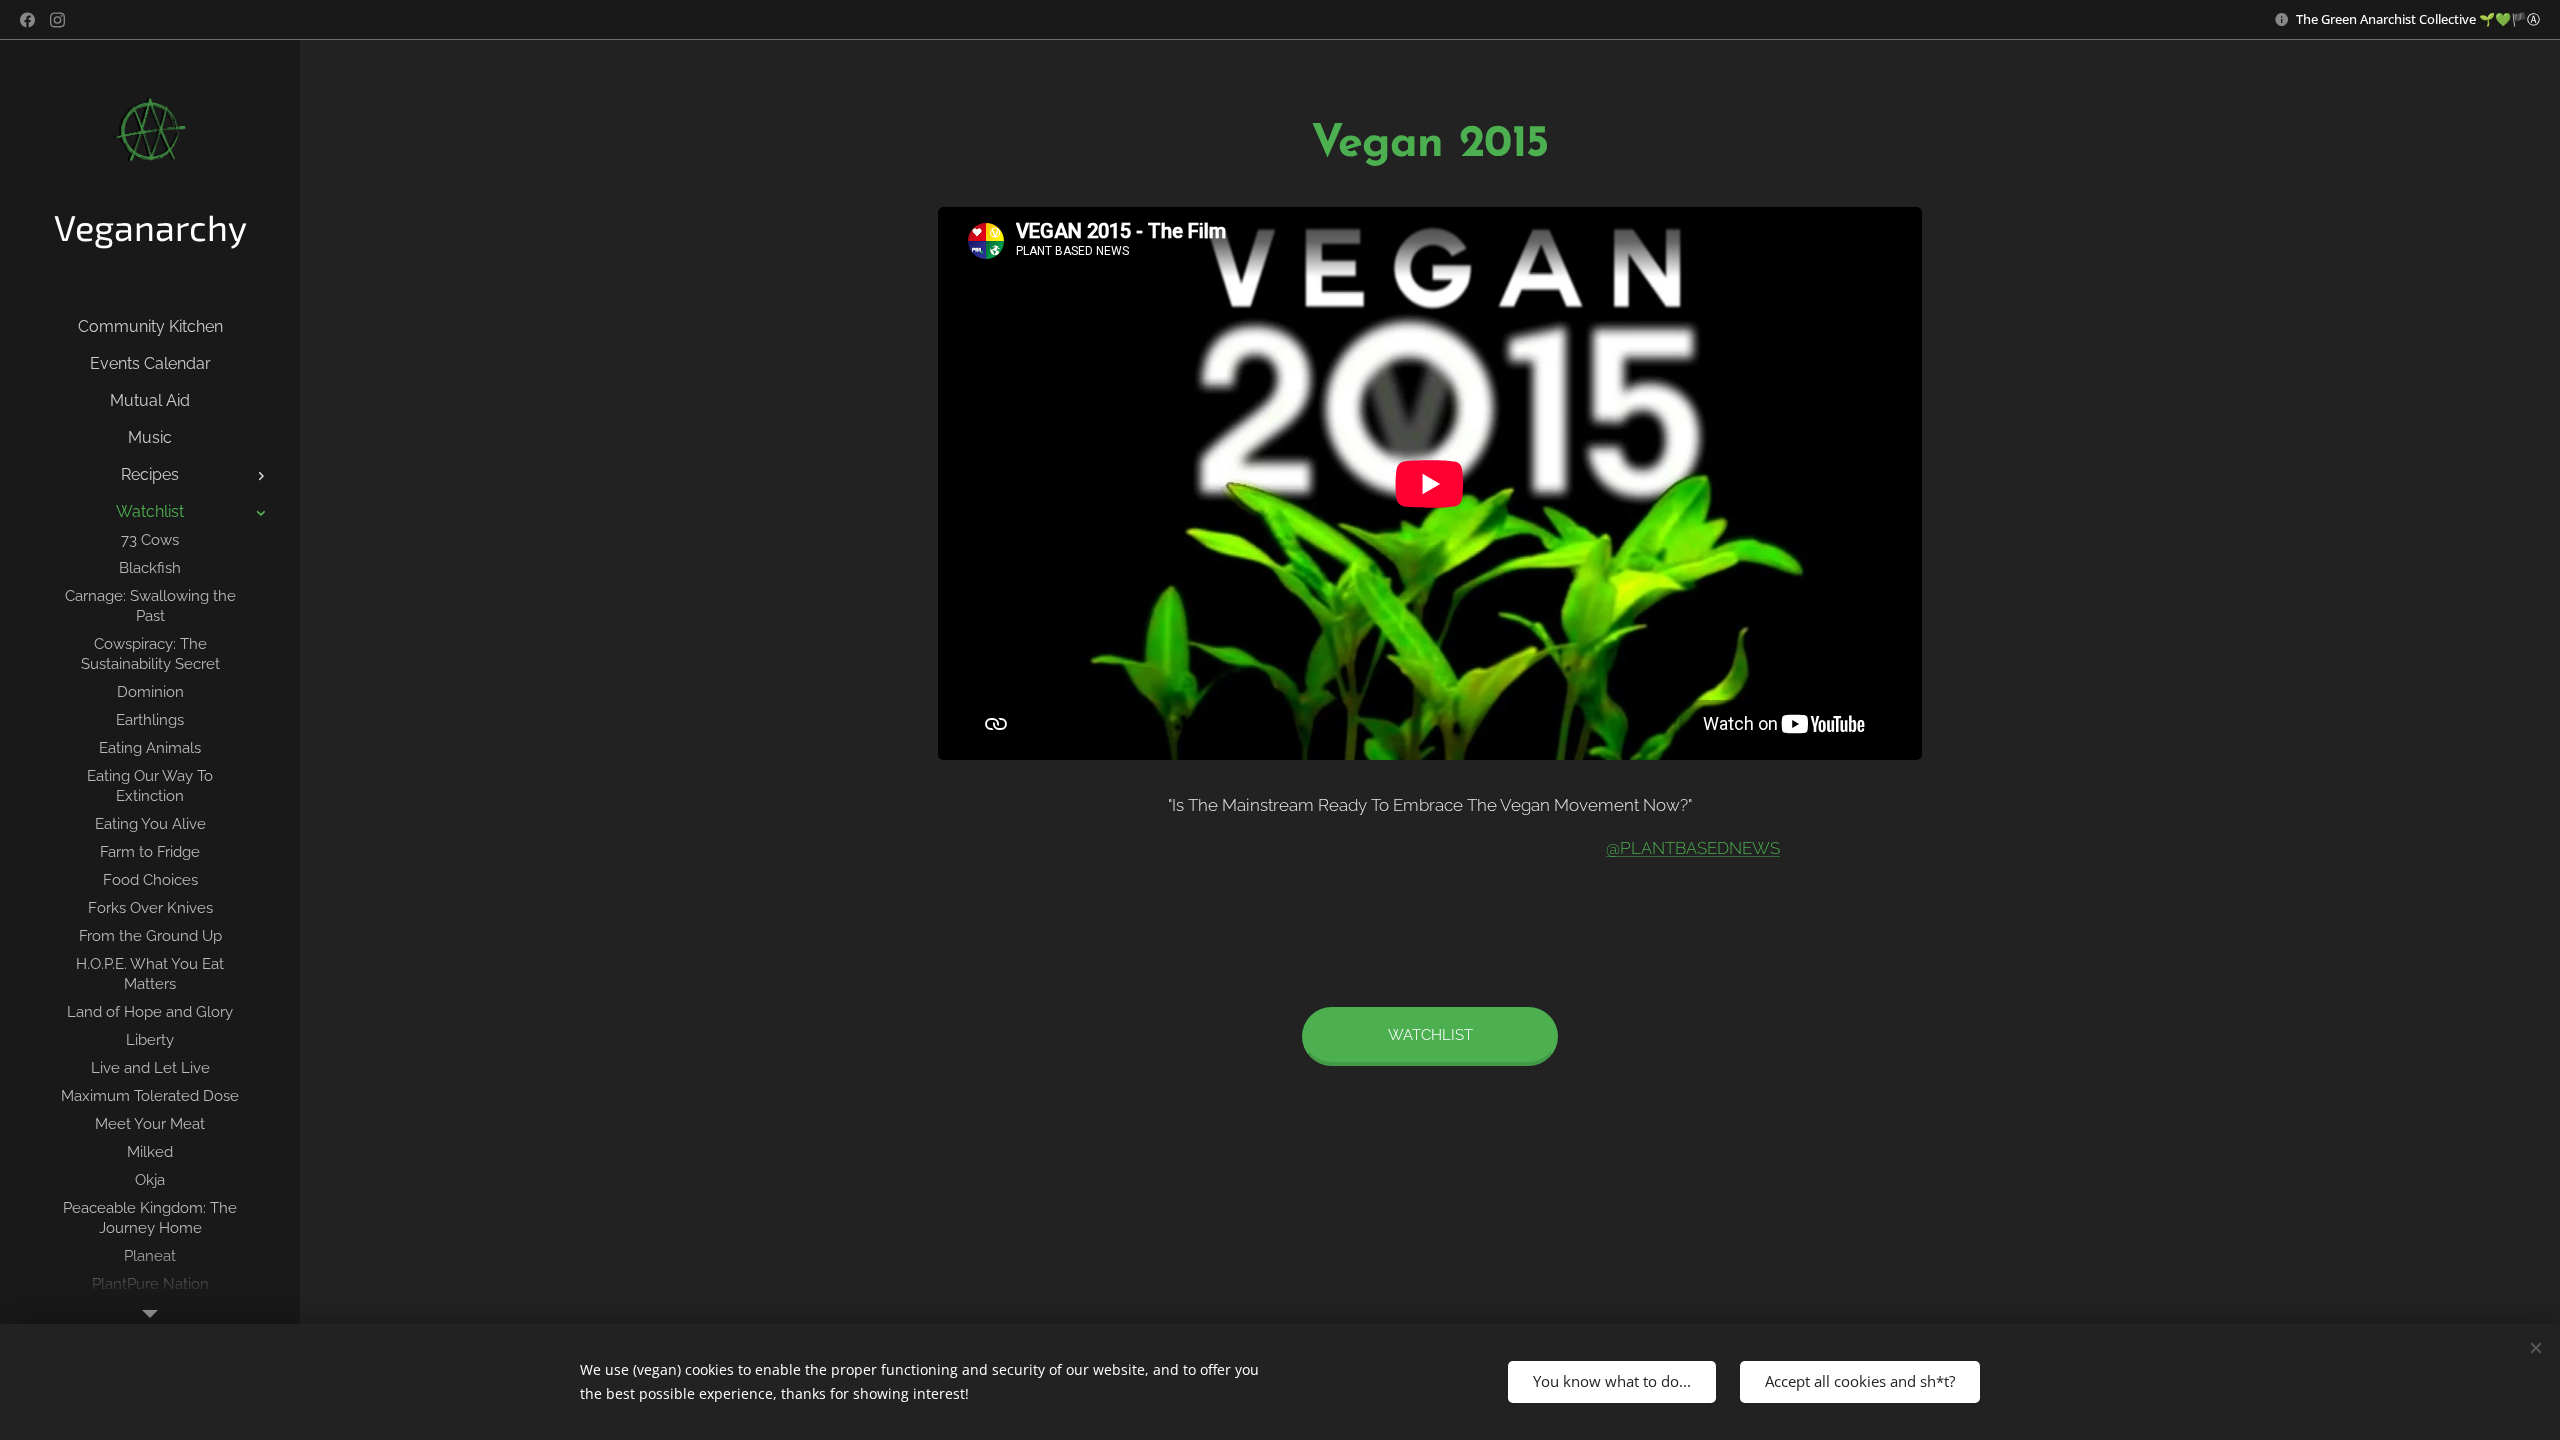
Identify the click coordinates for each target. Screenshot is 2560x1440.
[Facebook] (27, 20)
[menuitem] (150, 326)
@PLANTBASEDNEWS (1693, 848)
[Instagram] (57, 20)
